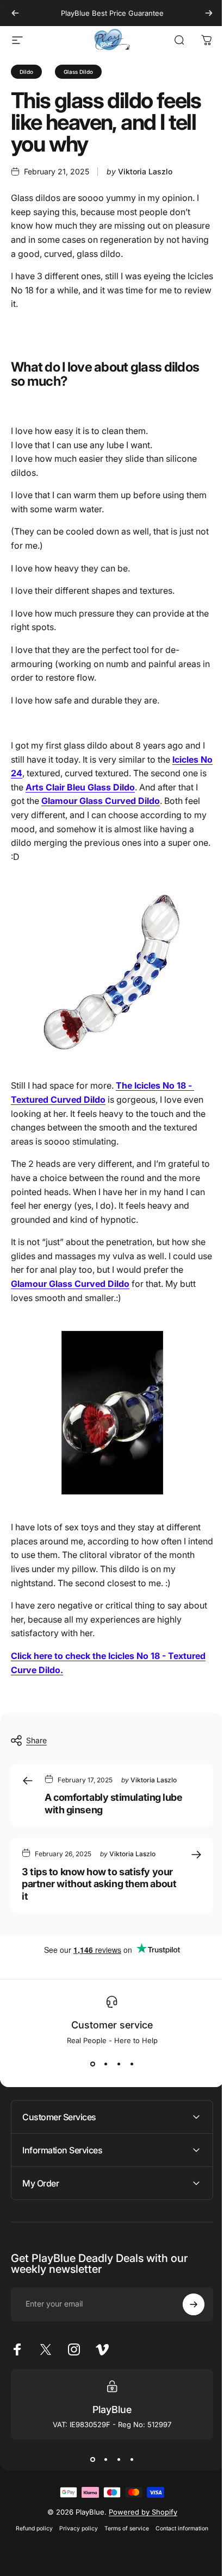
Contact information (178, 2528)
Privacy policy (75, 2528)
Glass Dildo (78, 72)
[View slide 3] (119, 2064)
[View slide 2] (105, 2064)
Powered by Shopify (139, 2512)
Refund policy (30, 2528)
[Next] (209, 13)
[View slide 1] (92, 2064)
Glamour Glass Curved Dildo (101, 801)
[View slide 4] (132, 2064)
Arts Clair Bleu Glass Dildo (80, 787)
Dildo (26, 72)
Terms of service (123, 2528)
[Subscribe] (185, 2304)
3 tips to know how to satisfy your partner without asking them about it (99, 1884)
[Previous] (15, 13)
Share (36, 1740)
